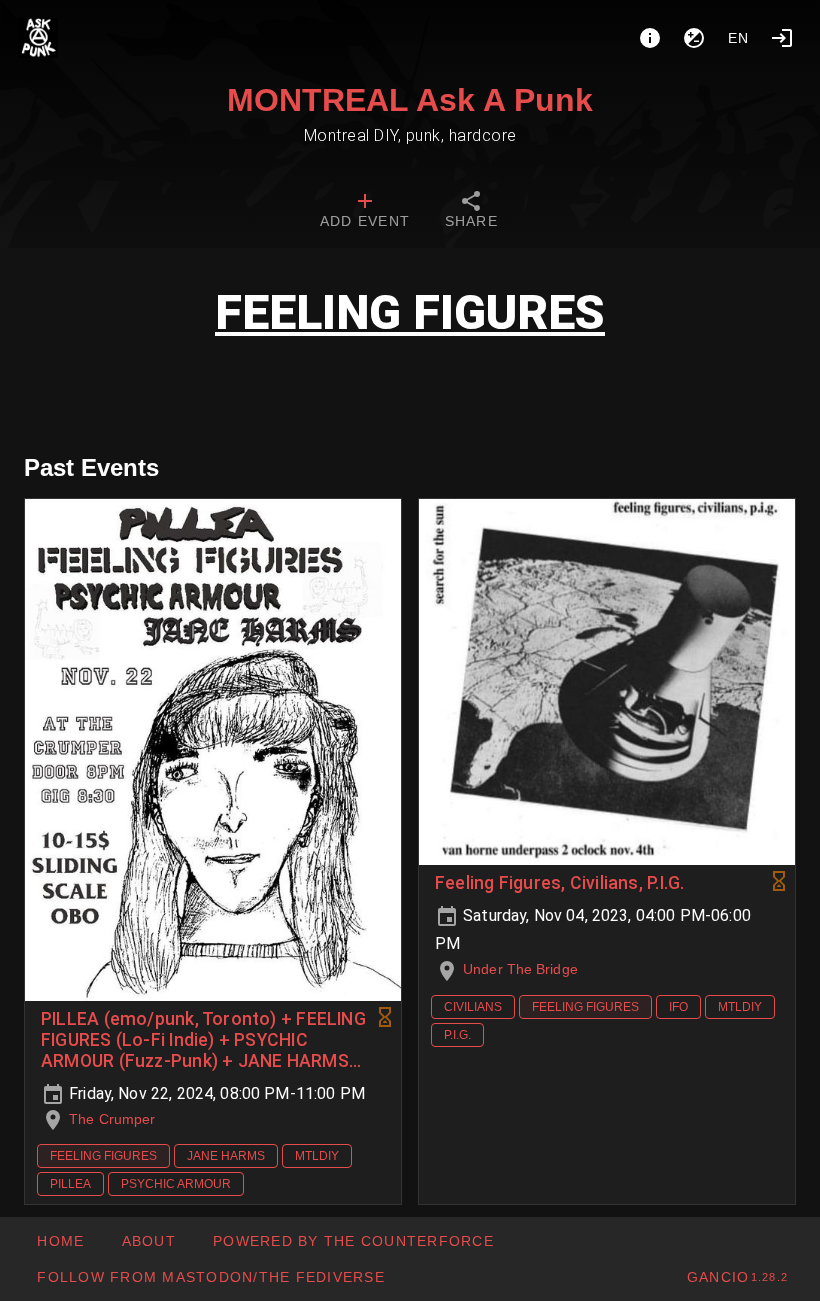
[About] (650, 38)
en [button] (739, 38)
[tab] (365, 212)
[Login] (782, 38)
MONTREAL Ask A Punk (410, 100)
